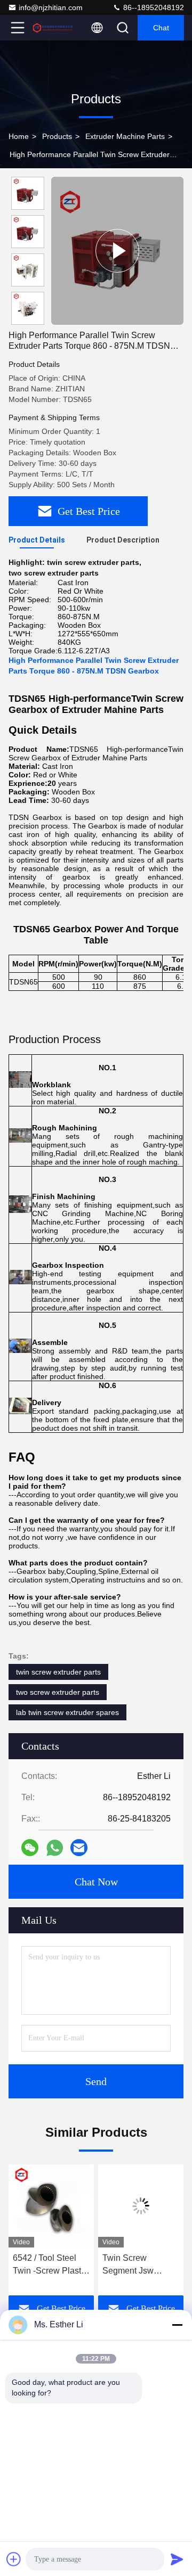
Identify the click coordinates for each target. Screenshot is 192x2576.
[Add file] (14, 2559)
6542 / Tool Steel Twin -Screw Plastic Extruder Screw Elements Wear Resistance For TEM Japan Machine (50, 2265)
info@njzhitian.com (51, 7)
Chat (161, 28)
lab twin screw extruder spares (67, 1712)
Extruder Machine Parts (125, 136)
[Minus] (177, 2325)
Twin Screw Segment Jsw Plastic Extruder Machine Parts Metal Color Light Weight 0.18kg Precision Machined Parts (140, 2265)
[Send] (177, 2559)
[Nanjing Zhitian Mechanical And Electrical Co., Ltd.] (53, 28)
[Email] (79, 1848)
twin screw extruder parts (58, 1672)
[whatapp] (55, 1848)
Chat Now (96, 1882)
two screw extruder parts (58, 1692)
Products (57, 136)
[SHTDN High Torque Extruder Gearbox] (117, 251)
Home (19, 136)
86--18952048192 (153, 7)
